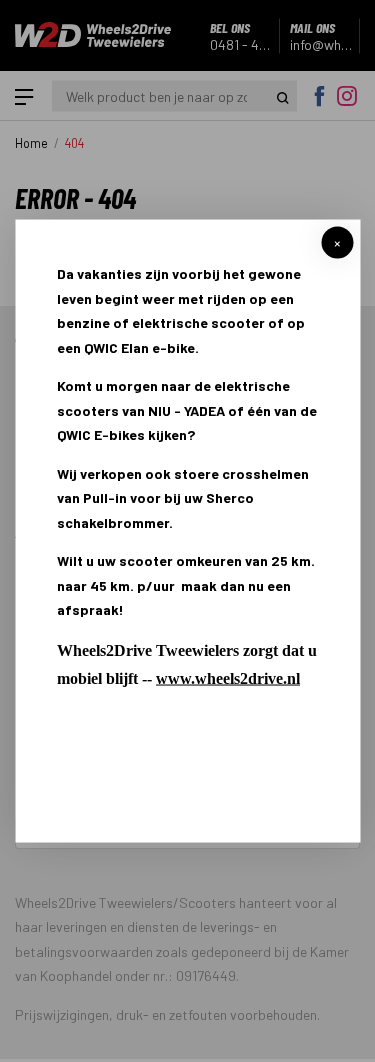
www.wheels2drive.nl (228, 677)
